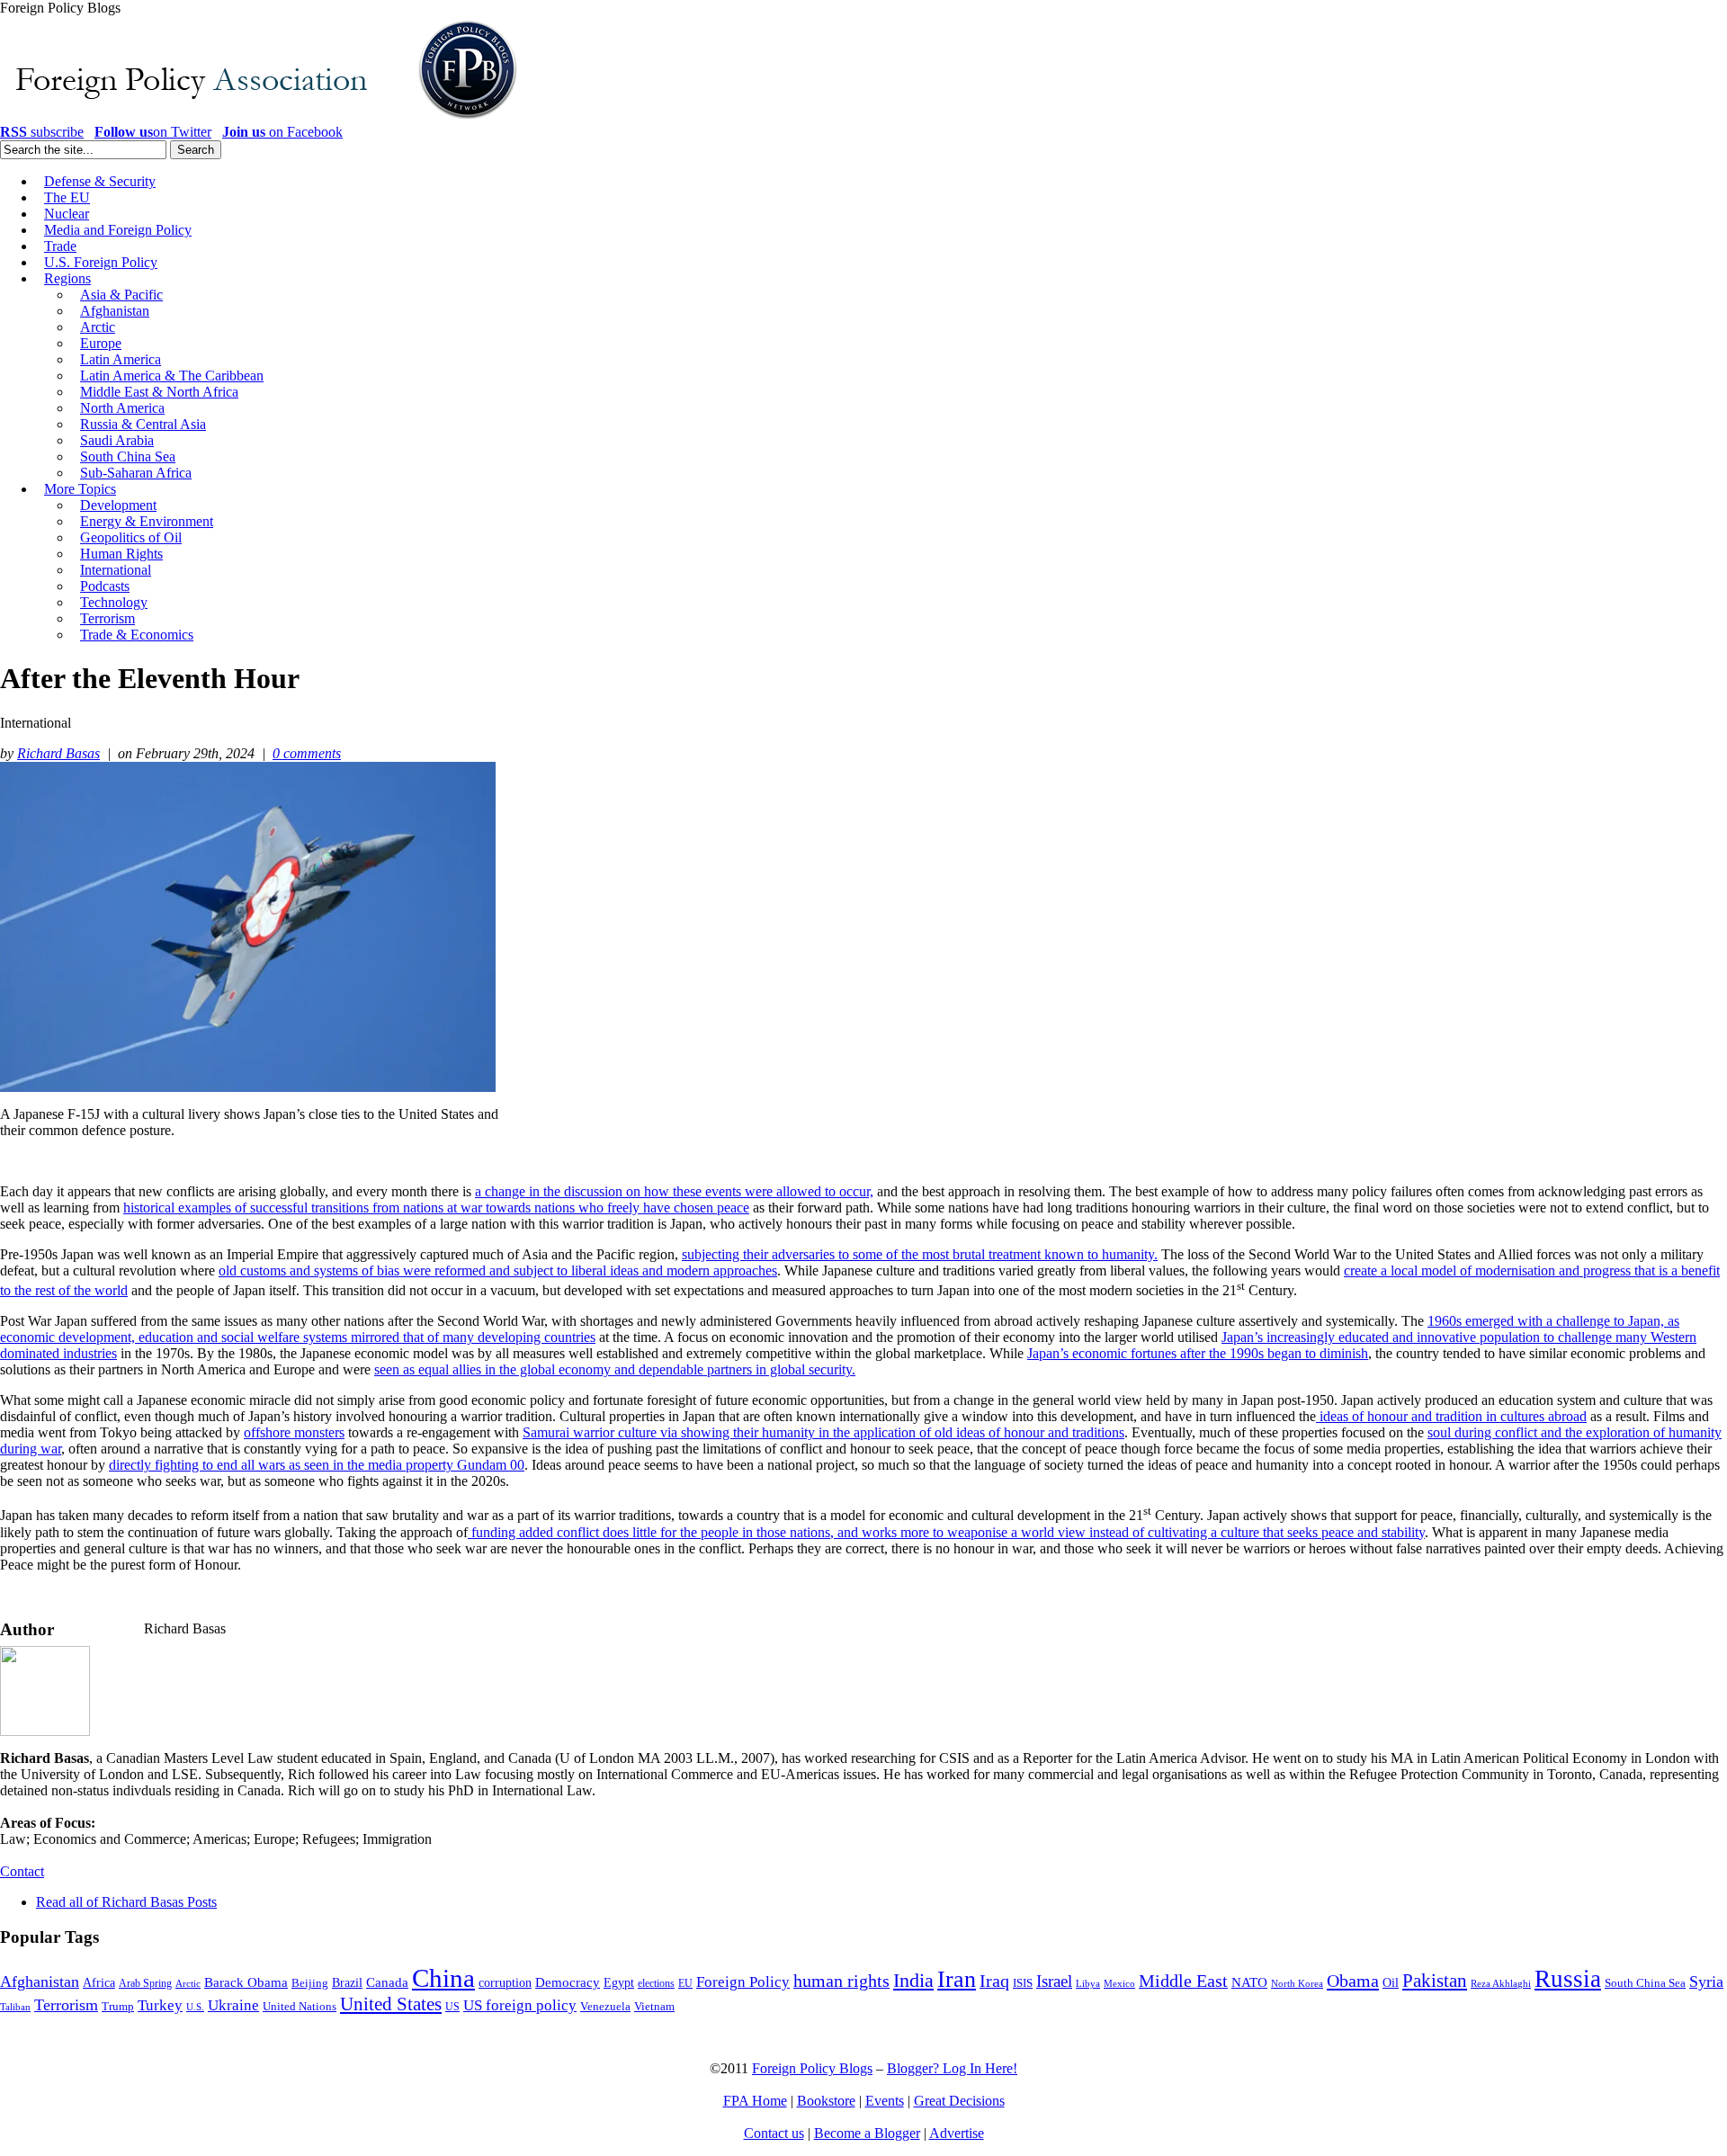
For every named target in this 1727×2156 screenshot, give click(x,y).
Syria (1706, 1982)
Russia (1568, 1979)
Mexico (1119, 1984)
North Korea (1297, 1984)
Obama (1353, 1981)
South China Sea (1645, 1983)
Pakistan (1435, 1981)
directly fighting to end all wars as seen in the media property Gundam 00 (317, 1465)
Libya (1088, 1984)
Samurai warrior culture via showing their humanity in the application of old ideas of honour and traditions (823, 1432)
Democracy (568, 1982)
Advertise (957, 2133)
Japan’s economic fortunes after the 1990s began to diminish (1198, 1353)
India (913, 1980)
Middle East (1183, 1981)
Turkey (160, 2005)
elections (656, 1984)
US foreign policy (520, 2005)
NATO (1249, 1982)
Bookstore (826, 2101)
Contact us (774, 2133)
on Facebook (282, 132)
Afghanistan (40, 1982)
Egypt (619, 1982)
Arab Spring (145, 1983)
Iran (957, 1979)
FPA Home (755, 2101)
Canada (387, 1982)
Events (885, 2101)
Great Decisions (959, 2101)
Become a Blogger (867, 2133)
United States (391, 2004)
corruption (505, 1983)
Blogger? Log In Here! (952, 2068)
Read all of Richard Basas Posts (126, 1902)
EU (685, 1983)
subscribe (42, 132)
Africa (99, 1983)
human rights (841, 1981)
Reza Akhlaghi (1501, 1983)
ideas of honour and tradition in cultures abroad (1451, 1416)
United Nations (300, 2007)
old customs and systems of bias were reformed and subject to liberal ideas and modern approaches (498, 1270)
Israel (1054, 1981)
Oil (1391, 1982)
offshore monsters (294, 1432)
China (443, 1978)
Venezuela (605, 2006)
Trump (118, 2006)
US (452, 2007)
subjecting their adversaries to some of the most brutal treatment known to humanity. (920, 1254)
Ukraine (233, 2005)
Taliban (15, 2007)
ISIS (1023, 1983)
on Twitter (153, 132)
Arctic (188, 1984)
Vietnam (654, 2007)
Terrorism (66, 2005)
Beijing (310, 1983)
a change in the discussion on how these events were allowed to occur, (674, 1191)
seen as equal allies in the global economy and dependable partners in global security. (615, 1369)
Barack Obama (246, 1982)
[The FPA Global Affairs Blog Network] (262, 119)
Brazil (347, 1983)
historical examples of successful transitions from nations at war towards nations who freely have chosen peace (436, 1208)
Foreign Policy (743, 1982)
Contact (22, 1871)
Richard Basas (58, 753)
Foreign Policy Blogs (812, 2068)
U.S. (195, 2007)
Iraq (994, 1981)
